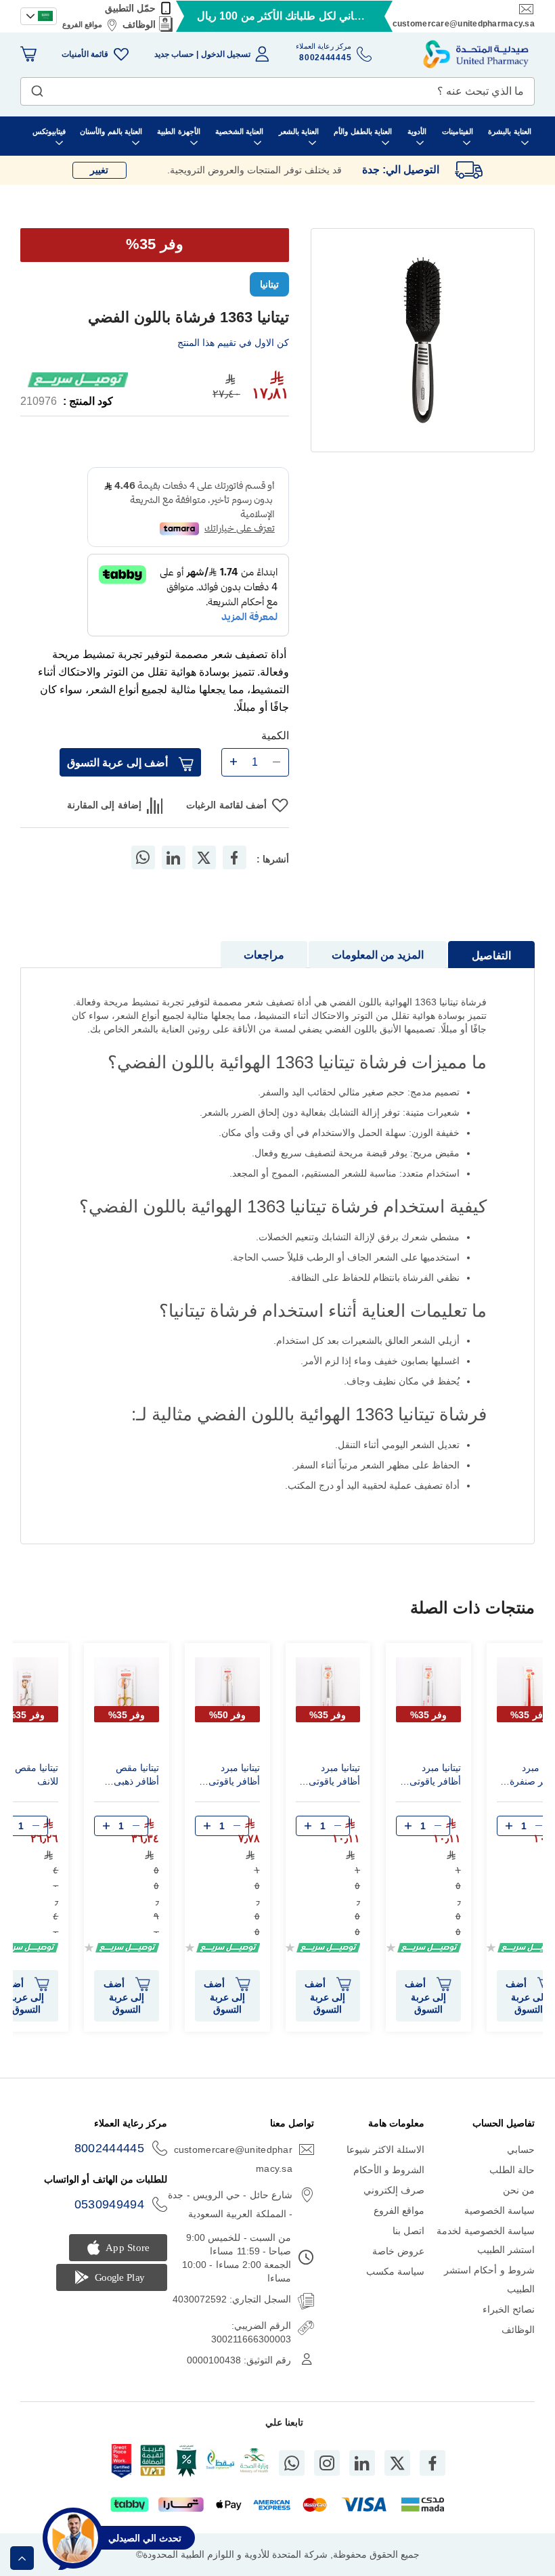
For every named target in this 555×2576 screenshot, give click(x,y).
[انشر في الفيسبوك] (234, 857)
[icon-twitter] (397, 2463)
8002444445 (110, 2148)
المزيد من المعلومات (378, 955)
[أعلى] (22, 2558)
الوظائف (139, 24)
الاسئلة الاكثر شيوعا (386, 2149)
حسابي (521, 2149)
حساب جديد (174, 54)
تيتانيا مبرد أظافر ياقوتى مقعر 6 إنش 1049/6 (334, 1776)
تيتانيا (269, 284)
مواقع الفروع (82, 24)
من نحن (519, 2190)
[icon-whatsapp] (292, 2463)
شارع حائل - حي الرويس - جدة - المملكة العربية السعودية (230, 2204)
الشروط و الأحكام (389, 2170)
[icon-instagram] (327, 2463)
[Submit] (37, 88)
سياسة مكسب (395, 2271)
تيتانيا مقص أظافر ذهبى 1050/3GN (136, 1776)
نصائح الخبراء (509, 2309)
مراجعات (264, 955)
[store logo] (476, 54)
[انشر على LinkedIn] (173, 857)
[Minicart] (28, 54)
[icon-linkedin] (362, 2463)
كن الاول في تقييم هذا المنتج (233, 343)
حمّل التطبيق (130, 8)
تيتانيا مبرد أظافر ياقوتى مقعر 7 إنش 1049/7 (234, 1776)
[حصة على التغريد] (204, 857)
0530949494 (110, 2204)
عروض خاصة (398, 2251)
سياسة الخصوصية (500, 2210)
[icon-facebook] (432, 2463)
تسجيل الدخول (226, 54)
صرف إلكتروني (394, 2190)
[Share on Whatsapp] (143, 857)
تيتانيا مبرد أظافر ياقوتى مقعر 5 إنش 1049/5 (435, 1776)
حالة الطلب (512, 2170)
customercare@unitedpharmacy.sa (464, 24)
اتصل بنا (408, 2231)
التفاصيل (491, 956)
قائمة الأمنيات (85, 54)
